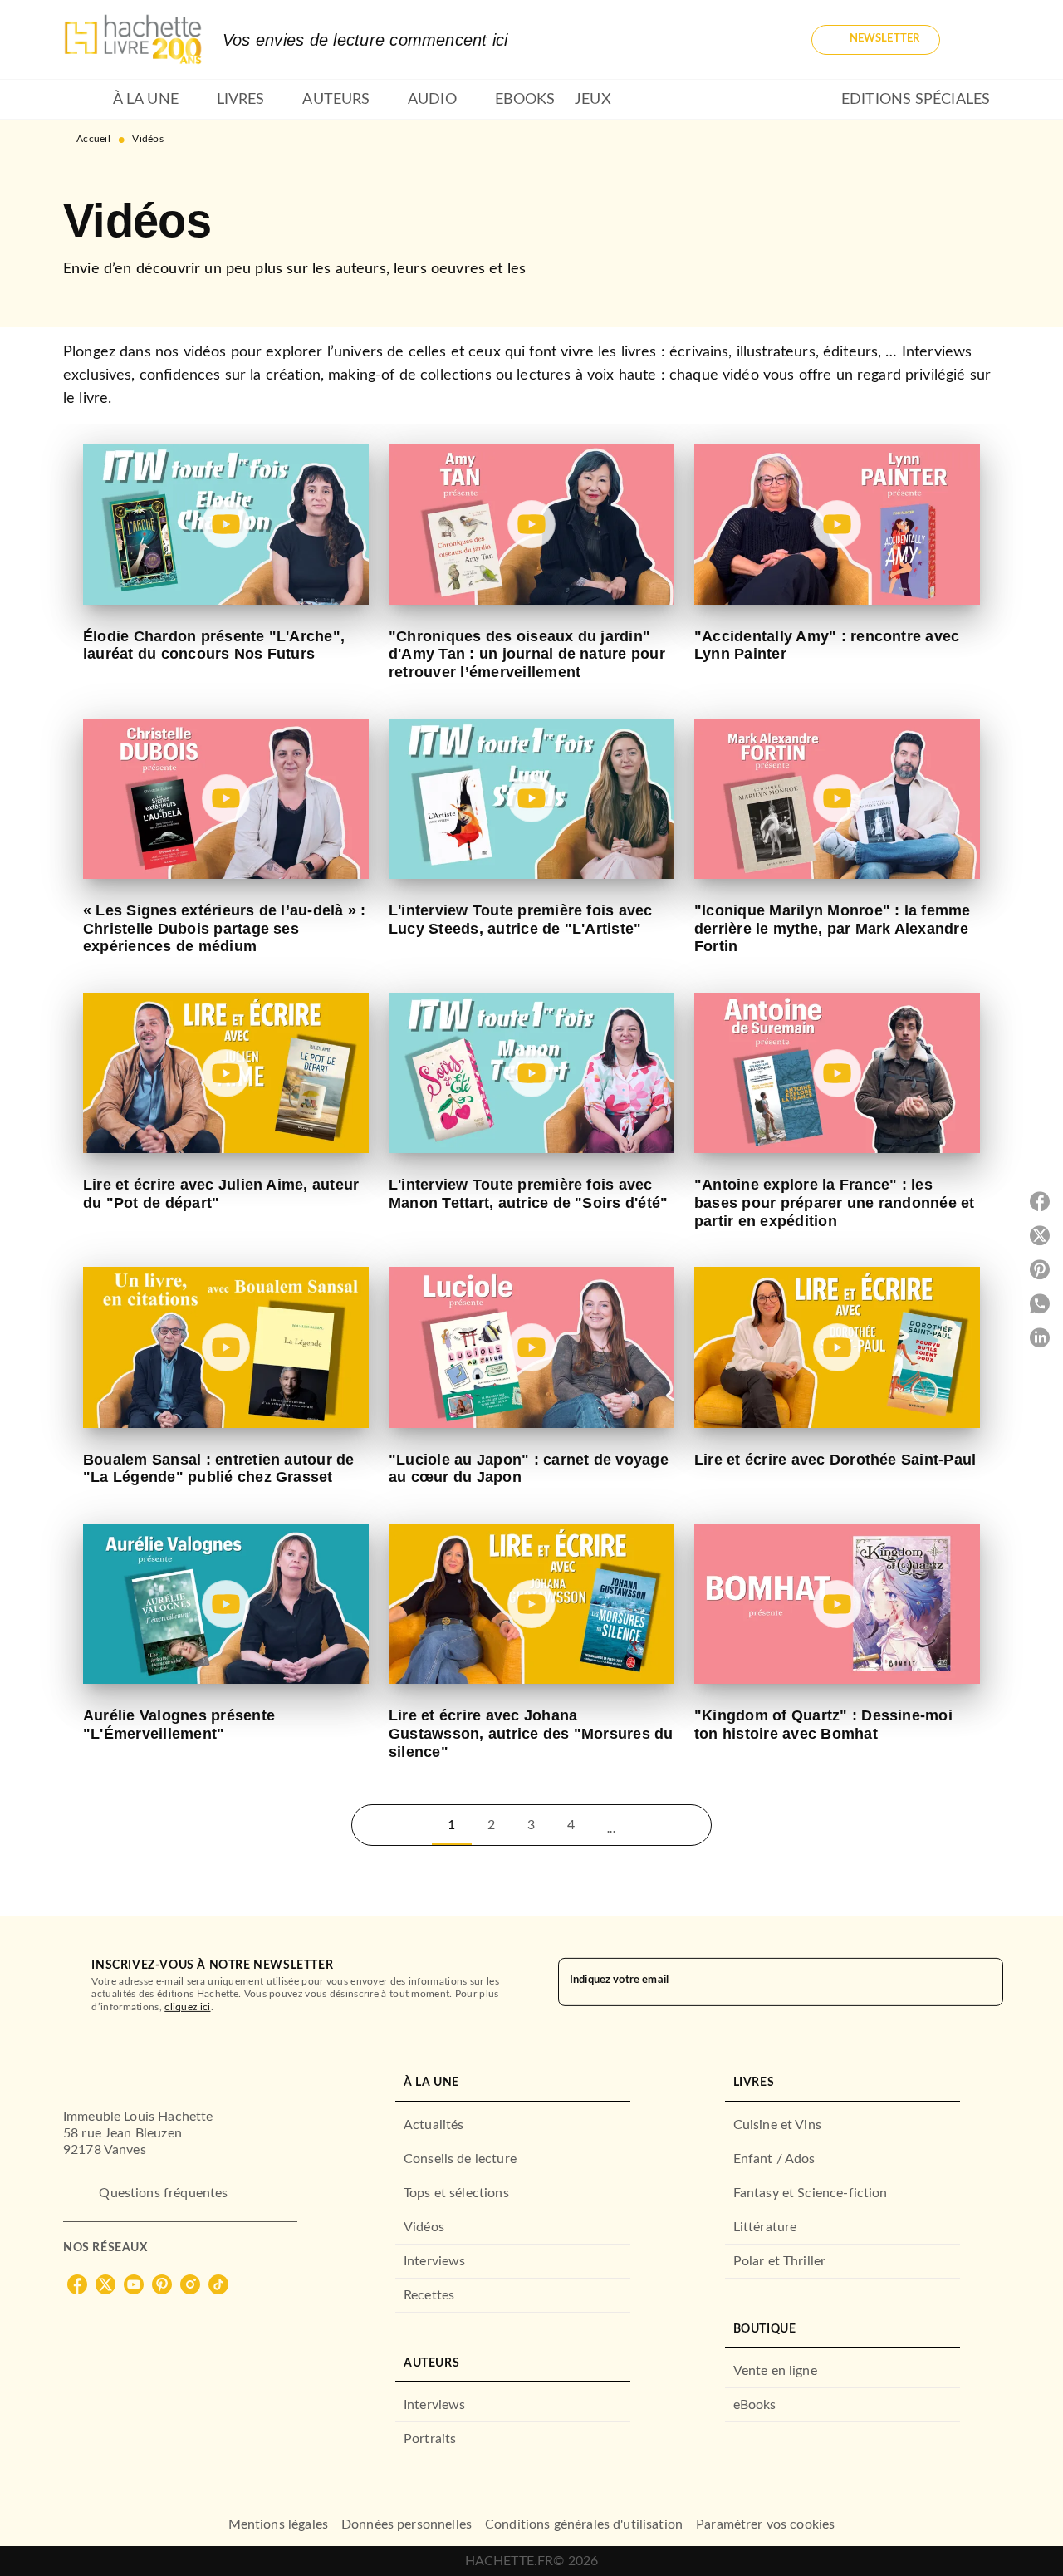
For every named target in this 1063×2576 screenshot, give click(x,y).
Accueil (93, 139)
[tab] (83, 100)
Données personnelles (407, 2524)
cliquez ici (187, 2007)
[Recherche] (980, 40)
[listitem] (77, 2284)
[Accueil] (133, 39)
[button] (876, 40)
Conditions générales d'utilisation (584, 2524)
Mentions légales (278, 2524)
